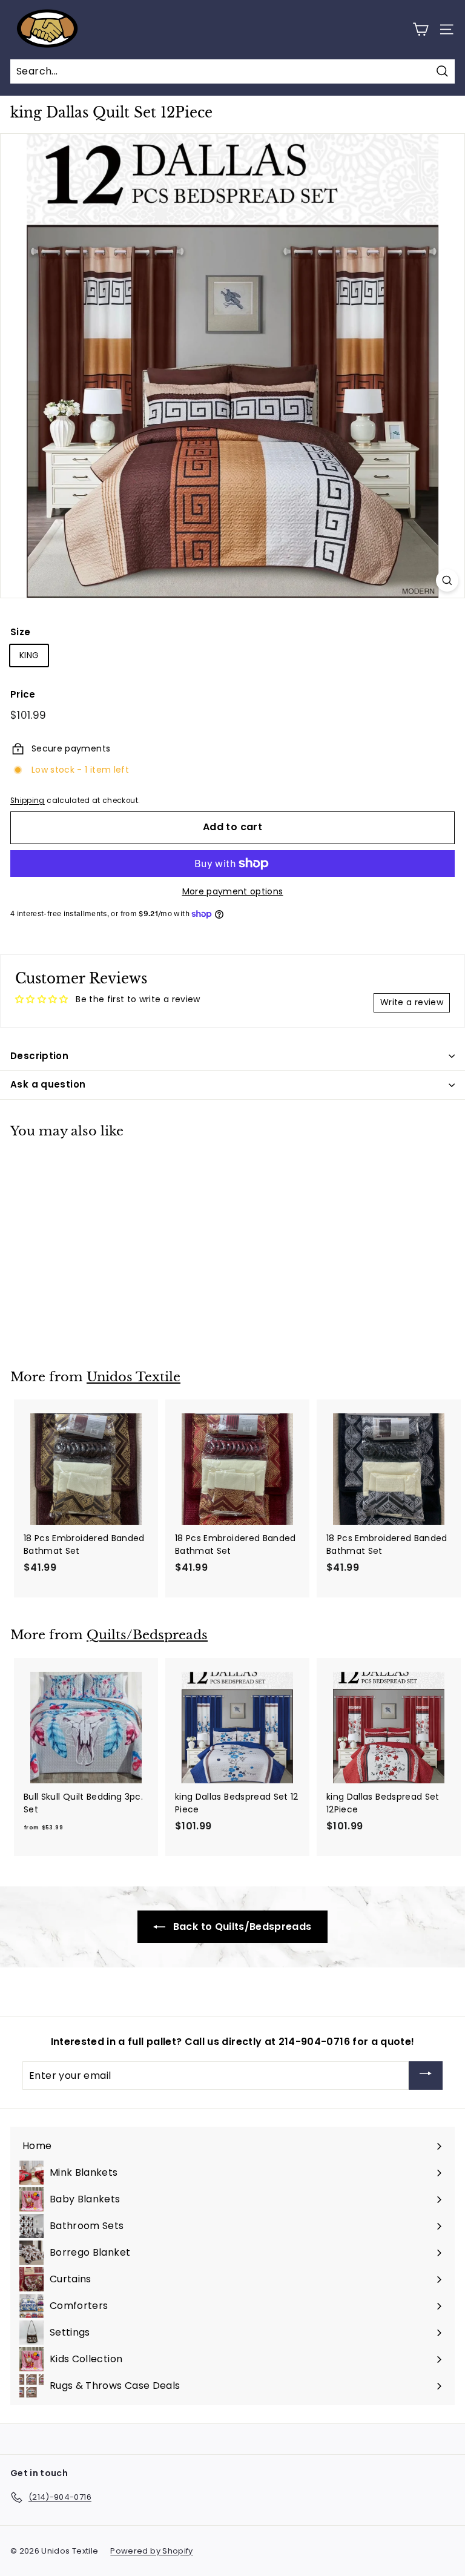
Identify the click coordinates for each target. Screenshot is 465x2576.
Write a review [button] (412, 1002)
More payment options (233, 891)
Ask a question (48, 1084)
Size (20, 632)
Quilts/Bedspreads (147, 1635)
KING (29, 655)
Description (39, 1056)
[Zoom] (447, 580)
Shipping (28, 801)
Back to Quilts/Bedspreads (241, 1927)
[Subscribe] (426, 2076)
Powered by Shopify (151, 2551)
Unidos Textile (134, 1377)
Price (23, 694)
